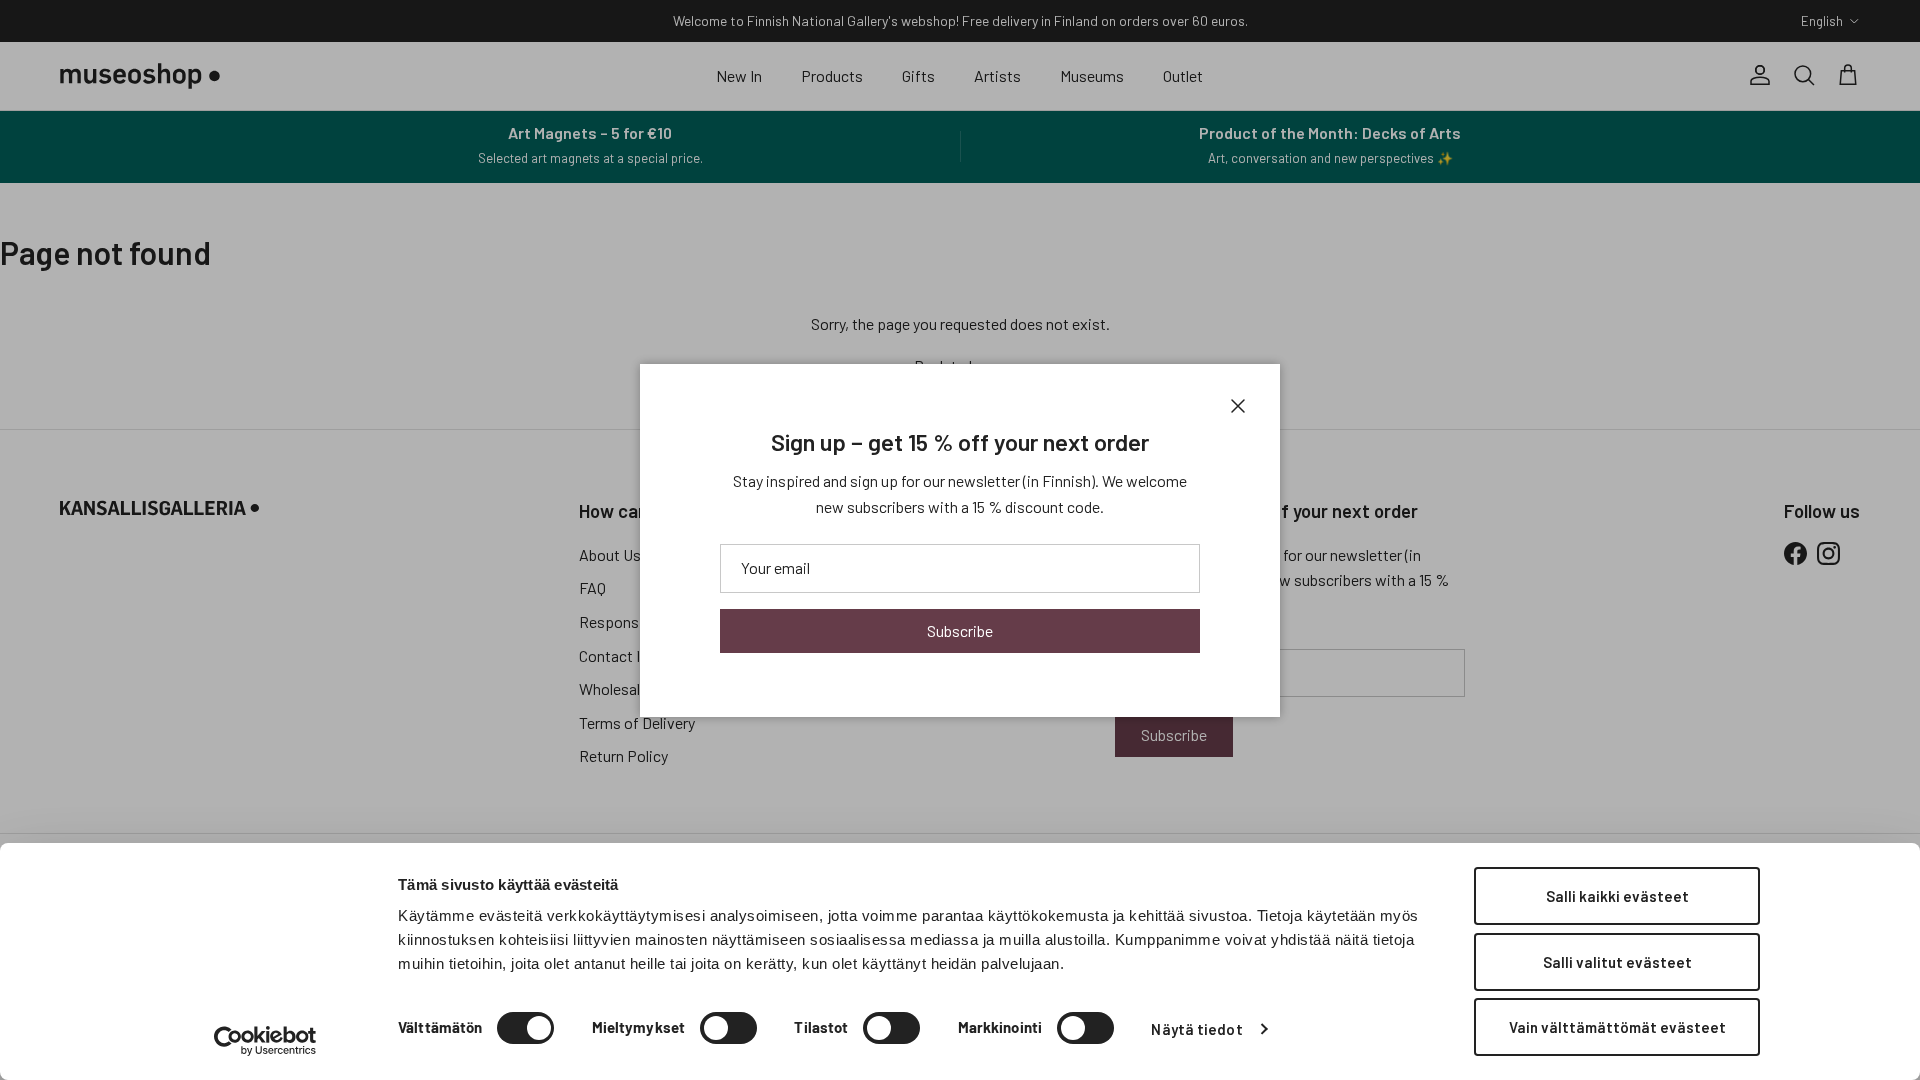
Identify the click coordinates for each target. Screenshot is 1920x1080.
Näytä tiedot (1196, 1029)
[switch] (728, 1028)
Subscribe (960, 630)
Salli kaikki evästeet (1617, 896)
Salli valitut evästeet (1617, 962)
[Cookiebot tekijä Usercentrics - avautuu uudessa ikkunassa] (265, 1041)
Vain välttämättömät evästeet (1617, 1027)
